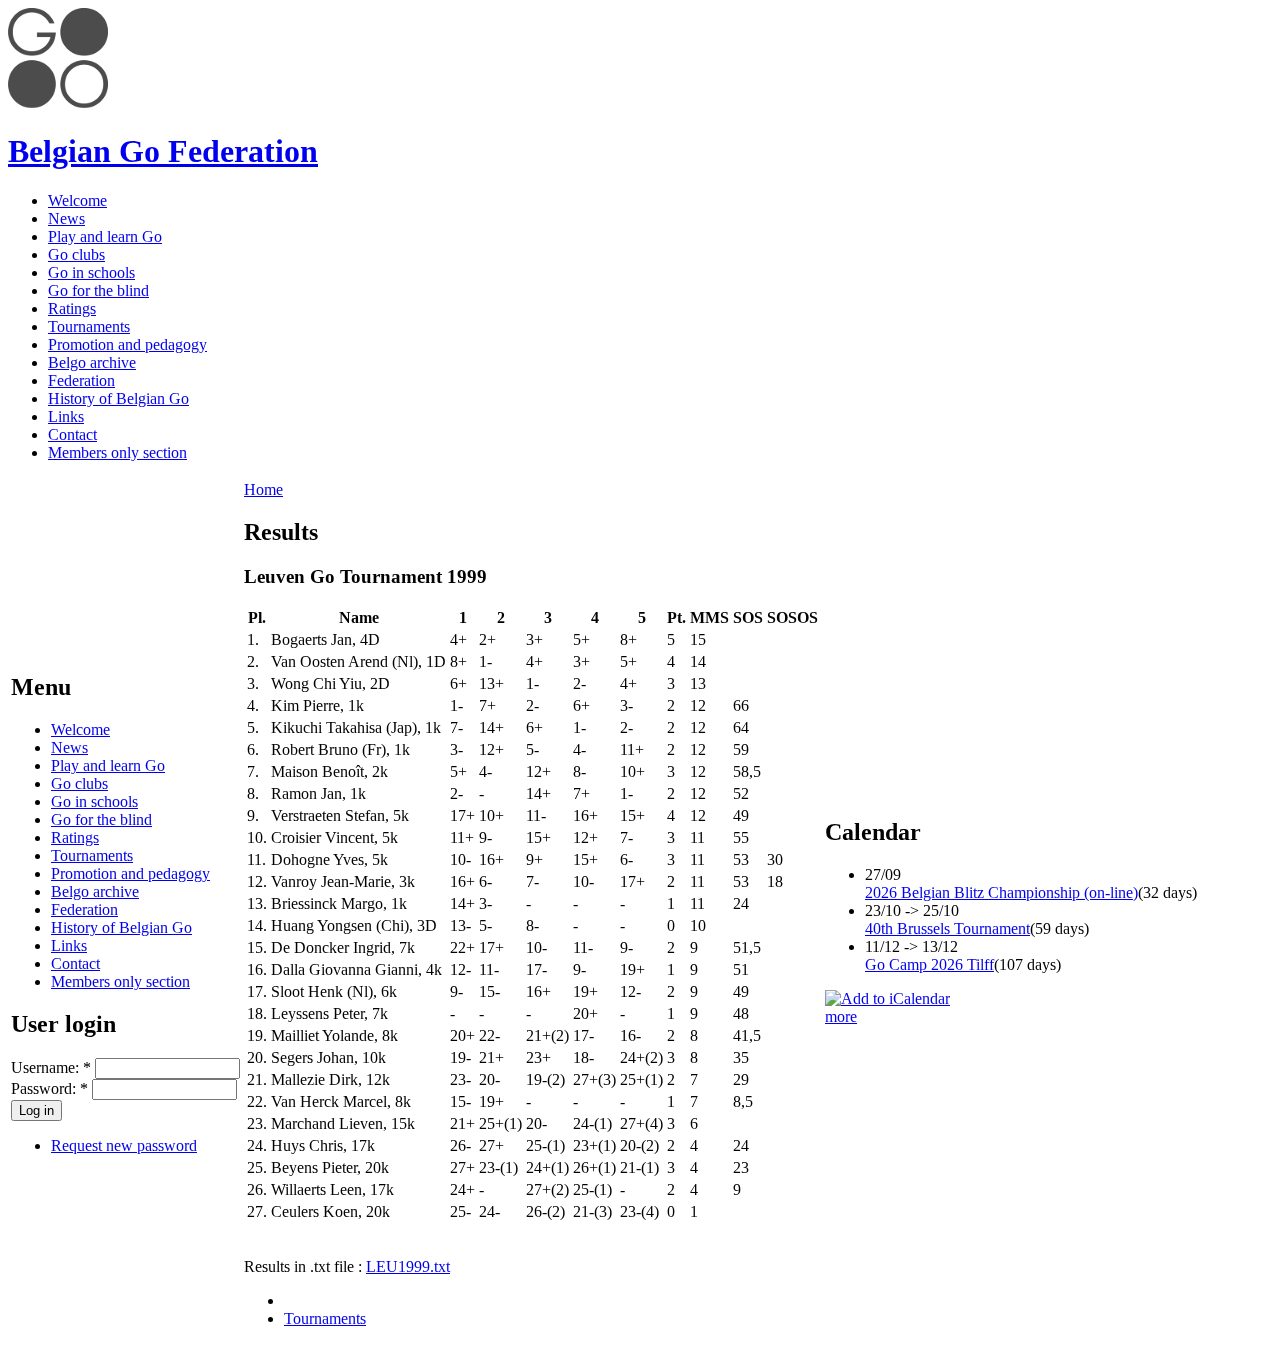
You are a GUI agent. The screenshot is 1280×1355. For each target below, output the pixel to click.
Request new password (124, 1145)
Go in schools (91, 272)
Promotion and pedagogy (127, 344)
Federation (81, 380)
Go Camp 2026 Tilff (929, 964)
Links (66, 416)
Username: (51, 1067)
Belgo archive (92, 362)
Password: (49, 1088)
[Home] (58, 102)
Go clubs (76, 254)
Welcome (77, 200)
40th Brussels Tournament (947, 928)
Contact (72, 434)
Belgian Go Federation (163, 151)
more (841, 1016)
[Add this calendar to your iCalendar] (887, 998)
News (66, 218)
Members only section (117, 452)
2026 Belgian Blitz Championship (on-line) (1001, 892)
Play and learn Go (105, 236)
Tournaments (89, 326)
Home (263, 489)
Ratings (72, 308)
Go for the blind (98, 290)
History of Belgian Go (118, 398)
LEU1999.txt (408, 1266)
